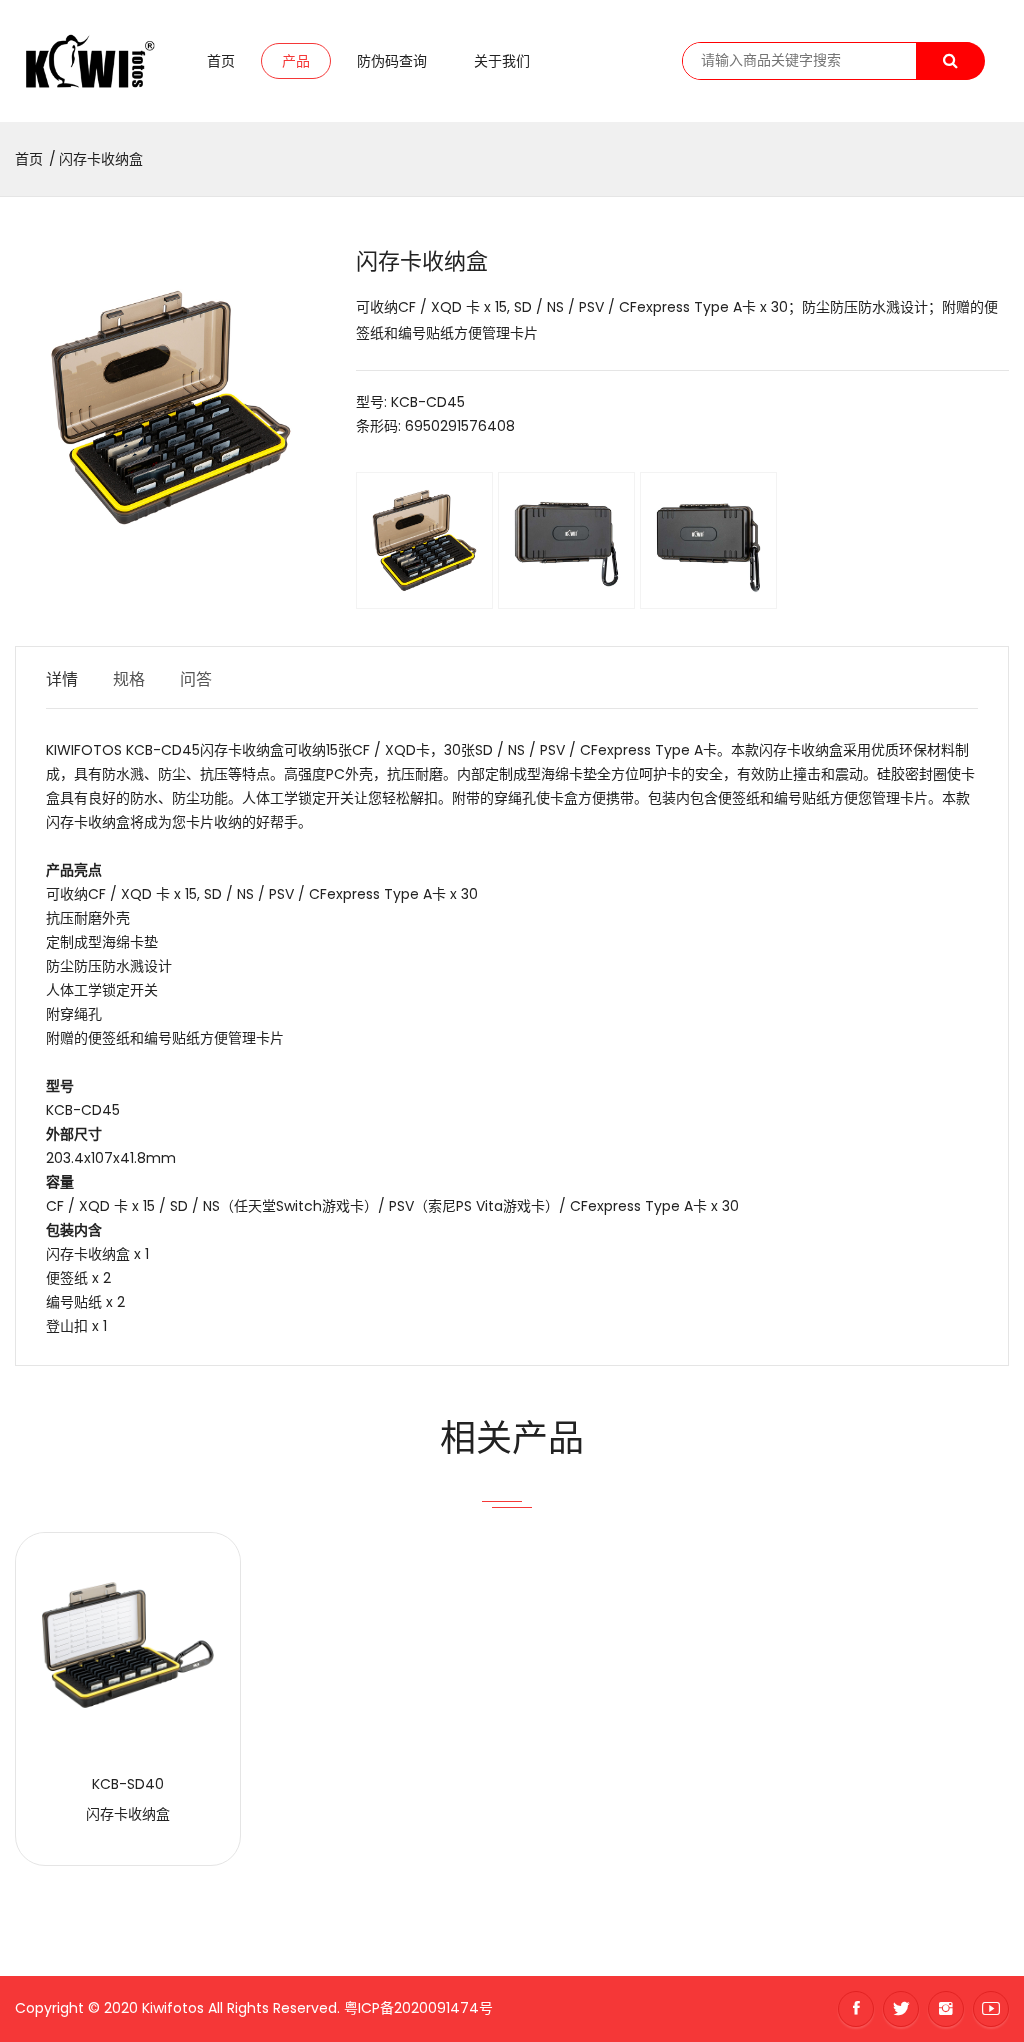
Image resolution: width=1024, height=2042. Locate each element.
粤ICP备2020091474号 (418, 2008)
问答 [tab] (196, 679)
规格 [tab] (129, 679)
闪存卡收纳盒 (101, 159)
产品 (296, 61)
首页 (221, 61)
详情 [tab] (62, 679)
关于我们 (502, 61)
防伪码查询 (392, 61)
